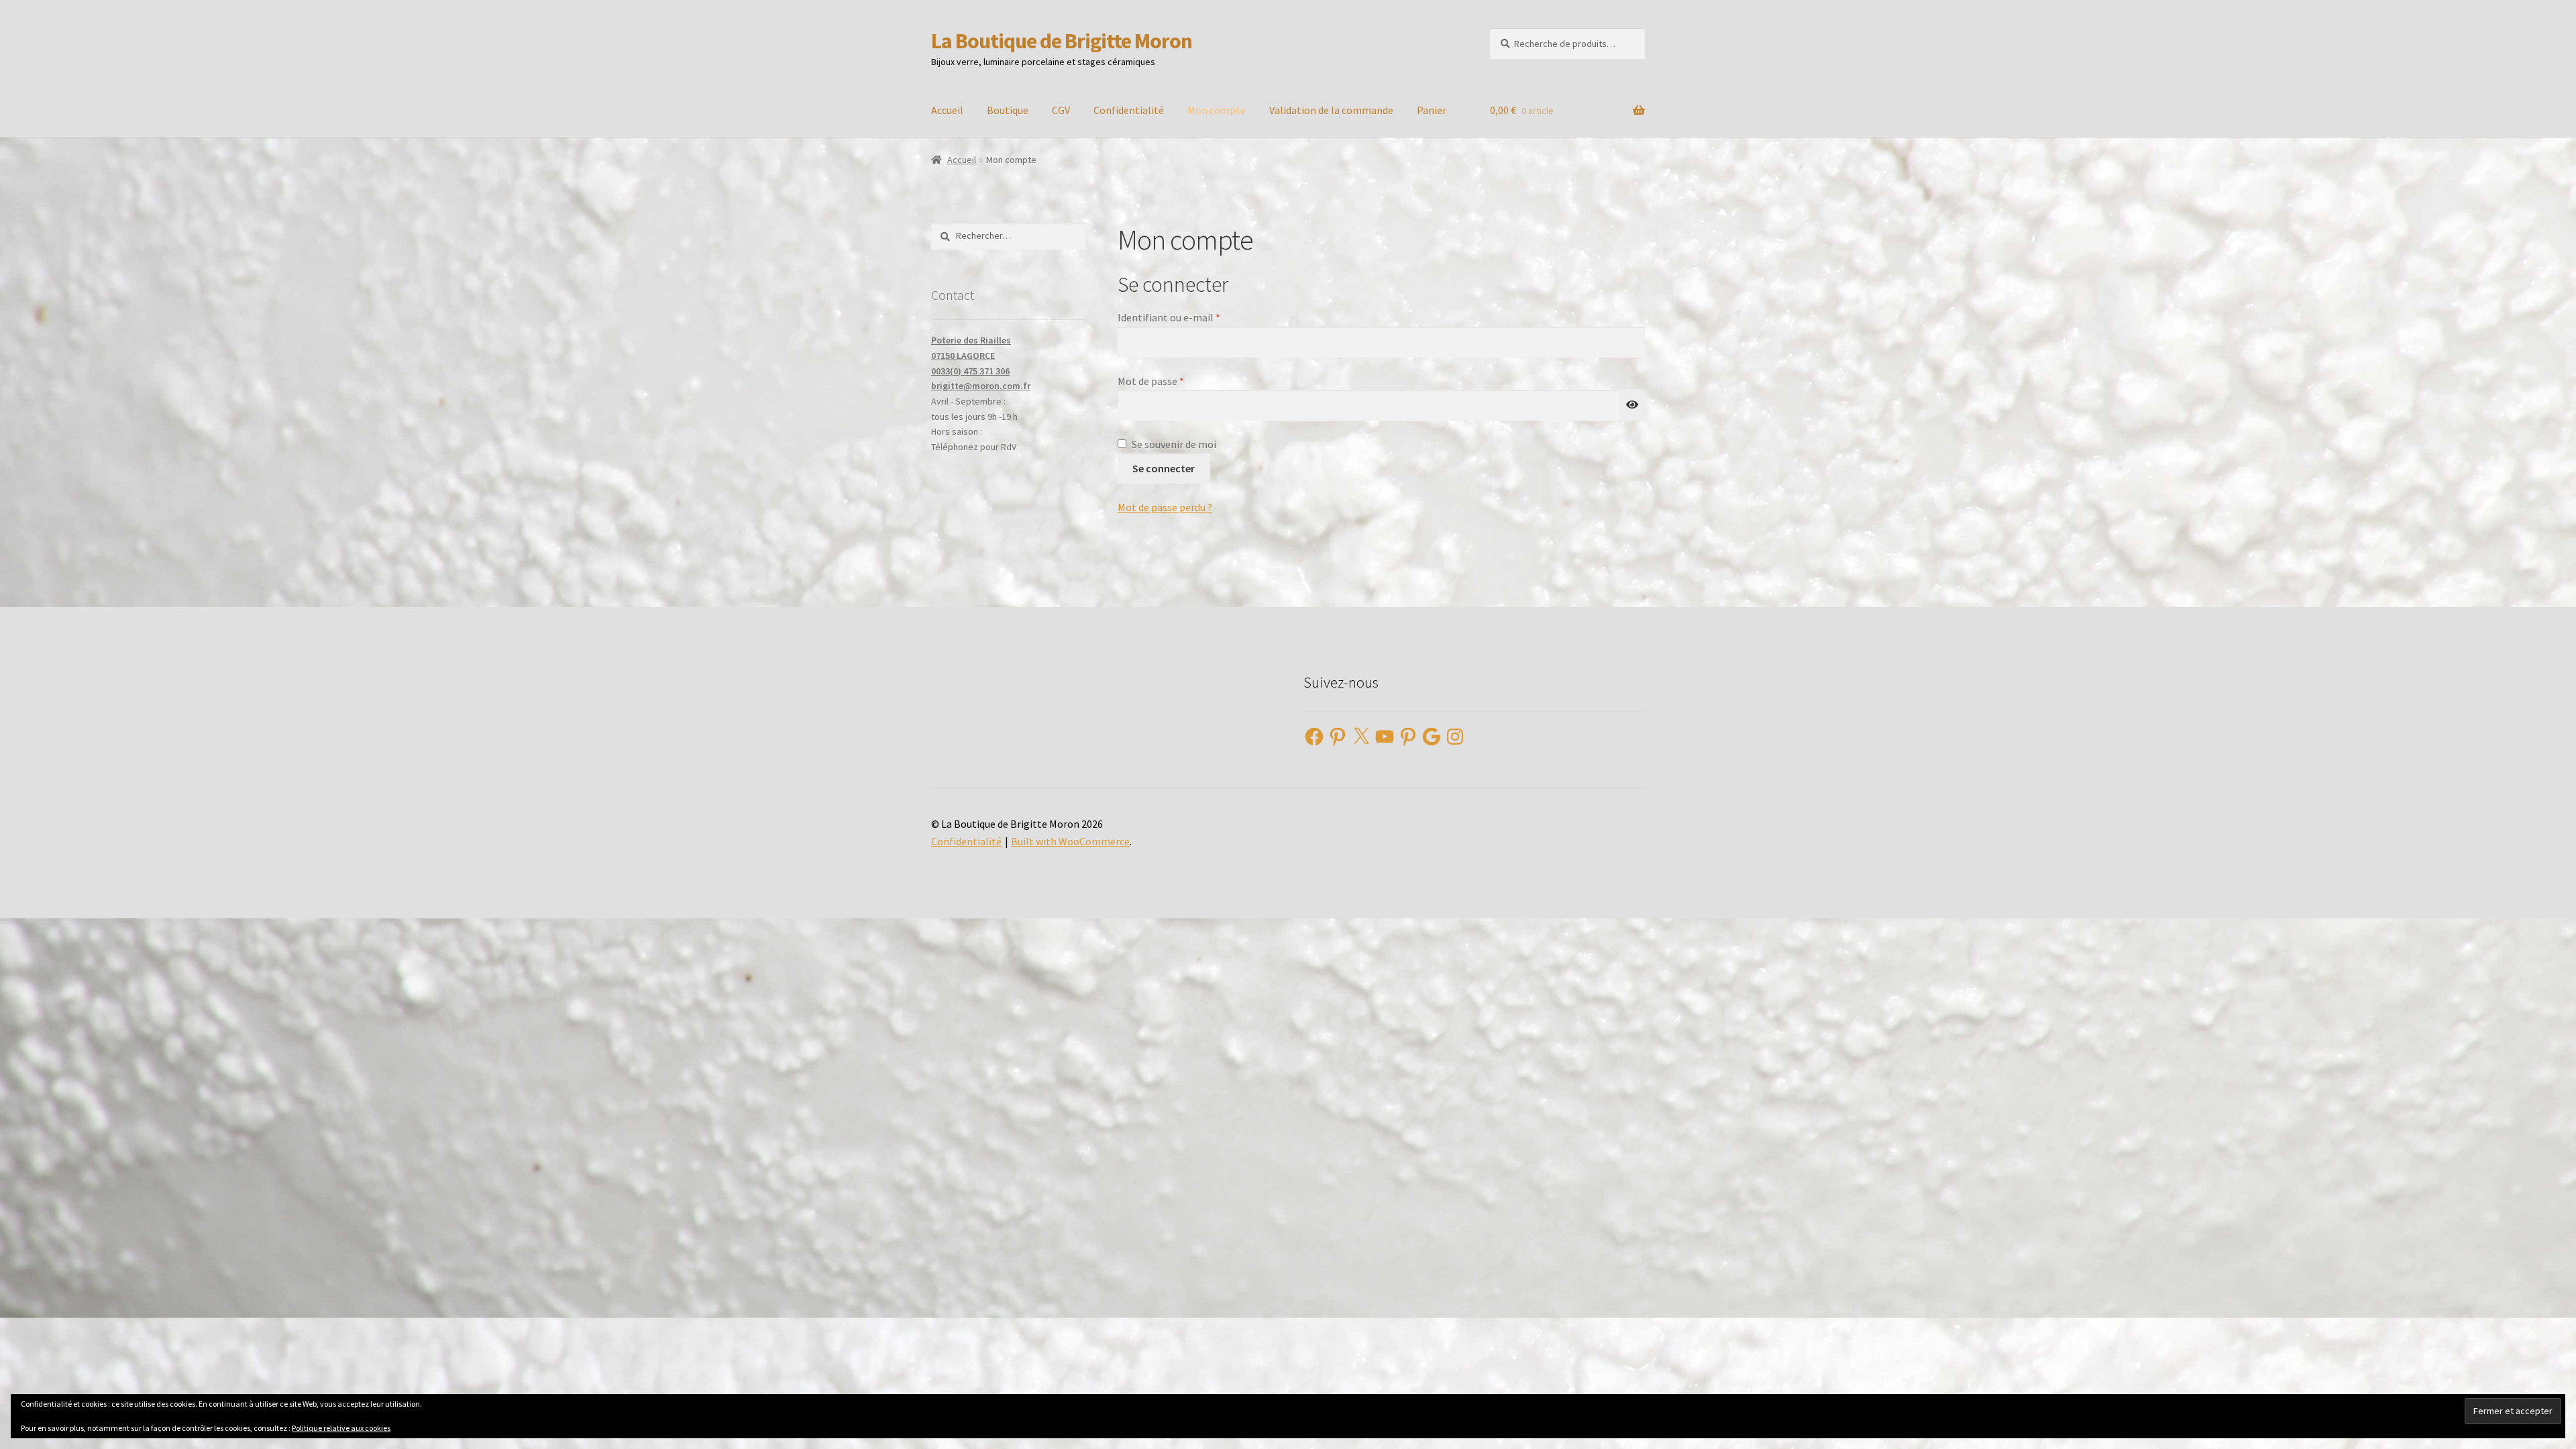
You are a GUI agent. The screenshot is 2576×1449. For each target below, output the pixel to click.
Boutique (1008, 110)
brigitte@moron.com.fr (981, 386)
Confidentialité (1129, 110)
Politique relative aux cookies (341, 1428)
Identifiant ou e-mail (1195, 317)
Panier (1432, 110)
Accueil (947, 110)
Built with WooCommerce (1070, 841)
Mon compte (1217, 110)
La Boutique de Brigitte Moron (1062, 41)
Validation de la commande (1331, 110)
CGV (1061, 110)
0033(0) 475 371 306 (970, 371)
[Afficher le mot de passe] (1632, 405)
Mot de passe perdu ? (1165, 507)
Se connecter (1164, 468)
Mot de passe (1177, 381)
